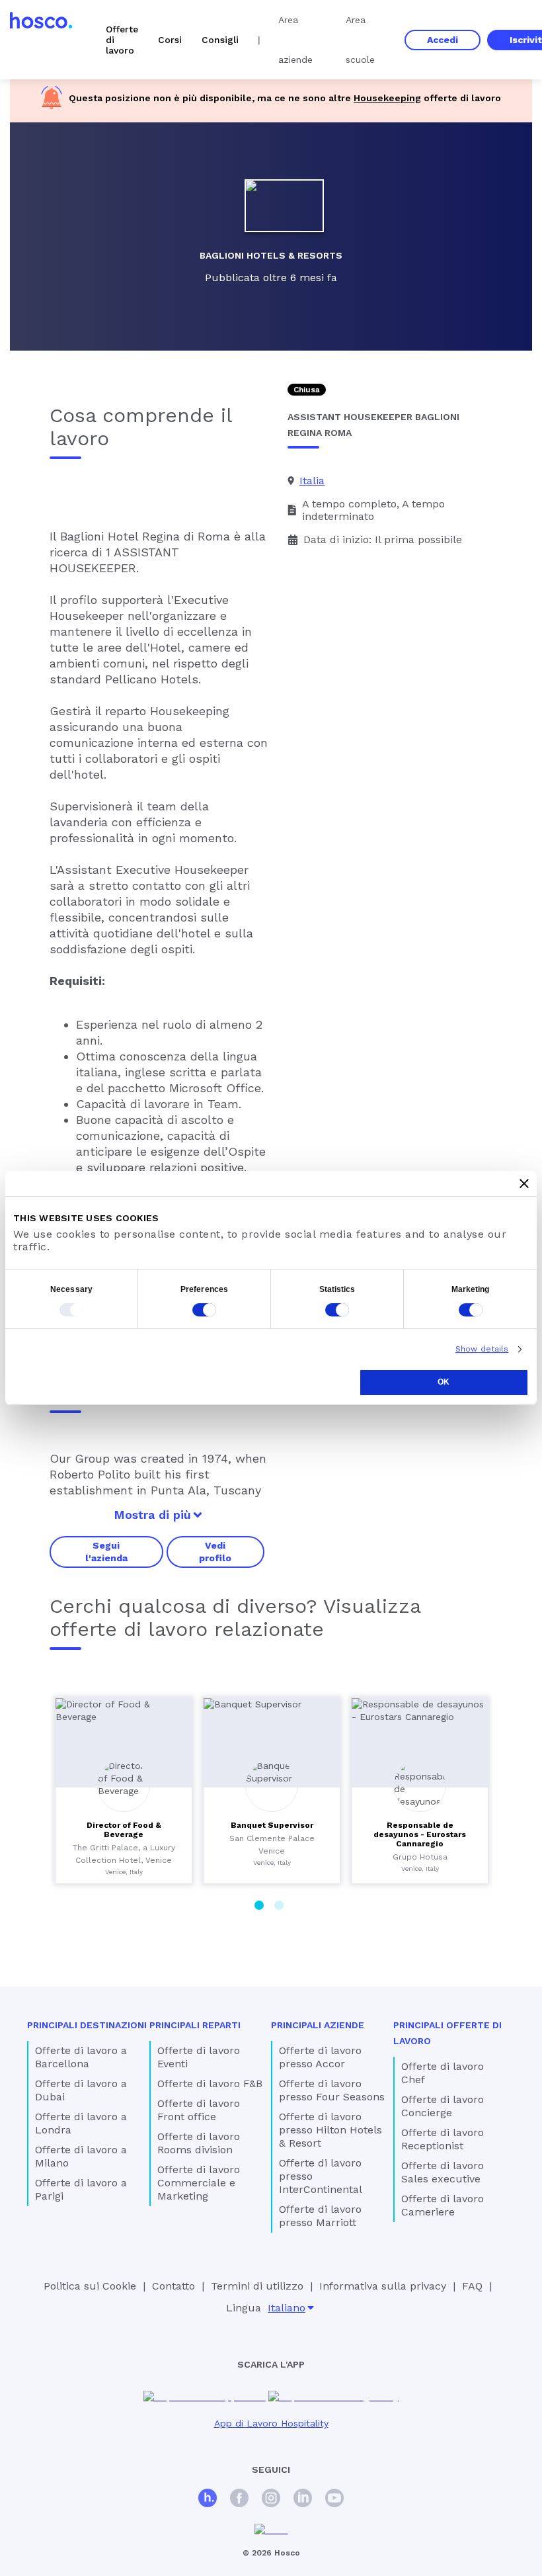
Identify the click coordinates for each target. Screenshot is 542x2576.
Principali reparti (195, 2025)
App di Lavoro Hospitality (271, 2423)
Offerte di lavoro (122, 40)
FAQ (472, 2286)
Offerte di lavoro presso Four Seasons (332, 2090)
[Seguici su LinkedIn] (303, 2500)
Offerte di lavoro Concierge (443, 2106)
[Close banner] (524, 1183)
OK (444, 1382)
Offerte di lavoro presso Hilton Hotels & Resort (330, 2130)
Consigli (220, 40)
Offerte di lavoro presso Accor (320, 2057)
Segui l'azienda (106, 1551)
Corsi (170, 40)
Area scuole (360, 40)
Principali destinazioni (87, 2025)
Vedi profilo (215, 1551)
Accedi (443, 40)
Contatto (174, 2286)
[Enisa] (271, 2530)
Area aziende (295, 40)
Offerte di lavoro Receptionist (443, 2139)
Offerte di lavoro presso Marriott (320, 2216)
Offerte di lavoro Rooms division (199, 2143)
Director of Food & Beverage (124, 1830)
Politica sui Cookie (90, 2286)
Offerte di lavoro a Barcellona (81, 2057)
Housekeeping (387, 98)
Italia (312, 481)
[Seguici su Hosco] (208, 2500)
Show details (482, 1349)
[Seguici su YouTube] (334, 2500)
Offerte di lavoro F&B (210, 2083)
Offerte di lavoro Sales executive (443, 2172)
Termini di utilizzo (257, 2286)
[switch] (204, 1310)
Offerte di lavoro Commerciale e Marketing (199, 2183)
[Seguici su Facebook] (239, 2500)
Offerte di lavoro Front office (199, 2110)
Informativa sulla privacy (383, 2286)
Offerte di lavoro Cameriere (443, 2205)
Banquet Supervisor (272, 1825)
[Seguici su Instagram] (271, 2500)
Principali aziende (318, 2025)
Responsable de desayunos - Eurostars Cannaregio (420, 1834)
